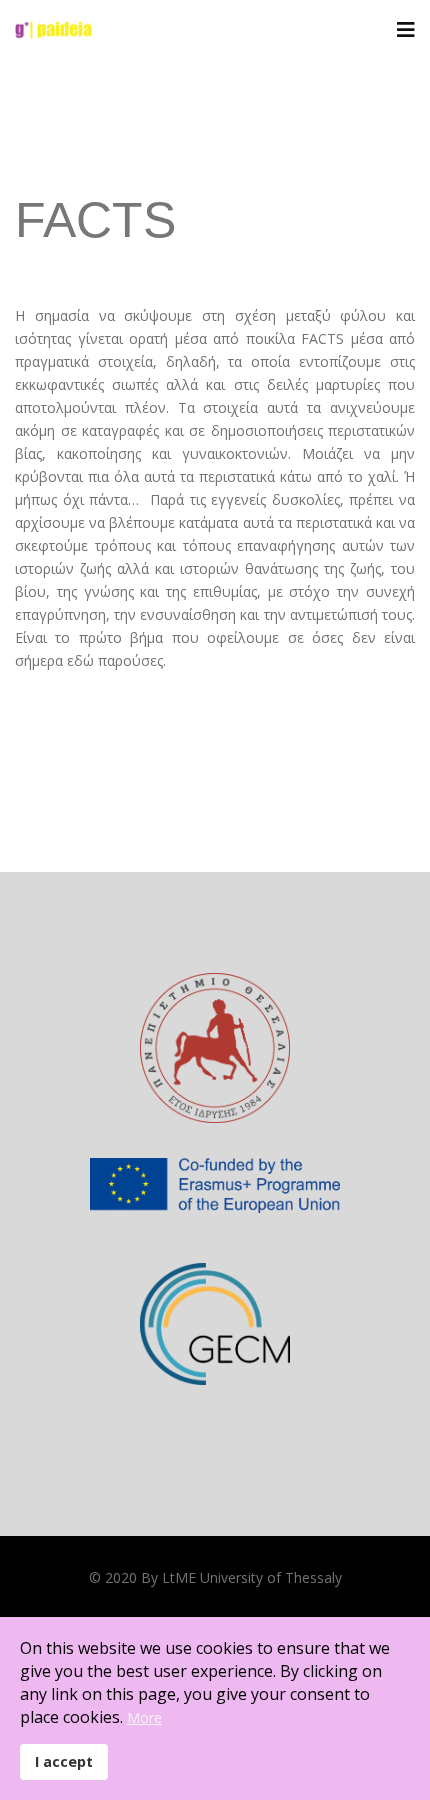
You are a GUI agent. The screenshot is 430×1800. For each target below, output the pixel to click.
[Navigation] (406, 30)
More (144, 1717)
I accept (64, 1761)
